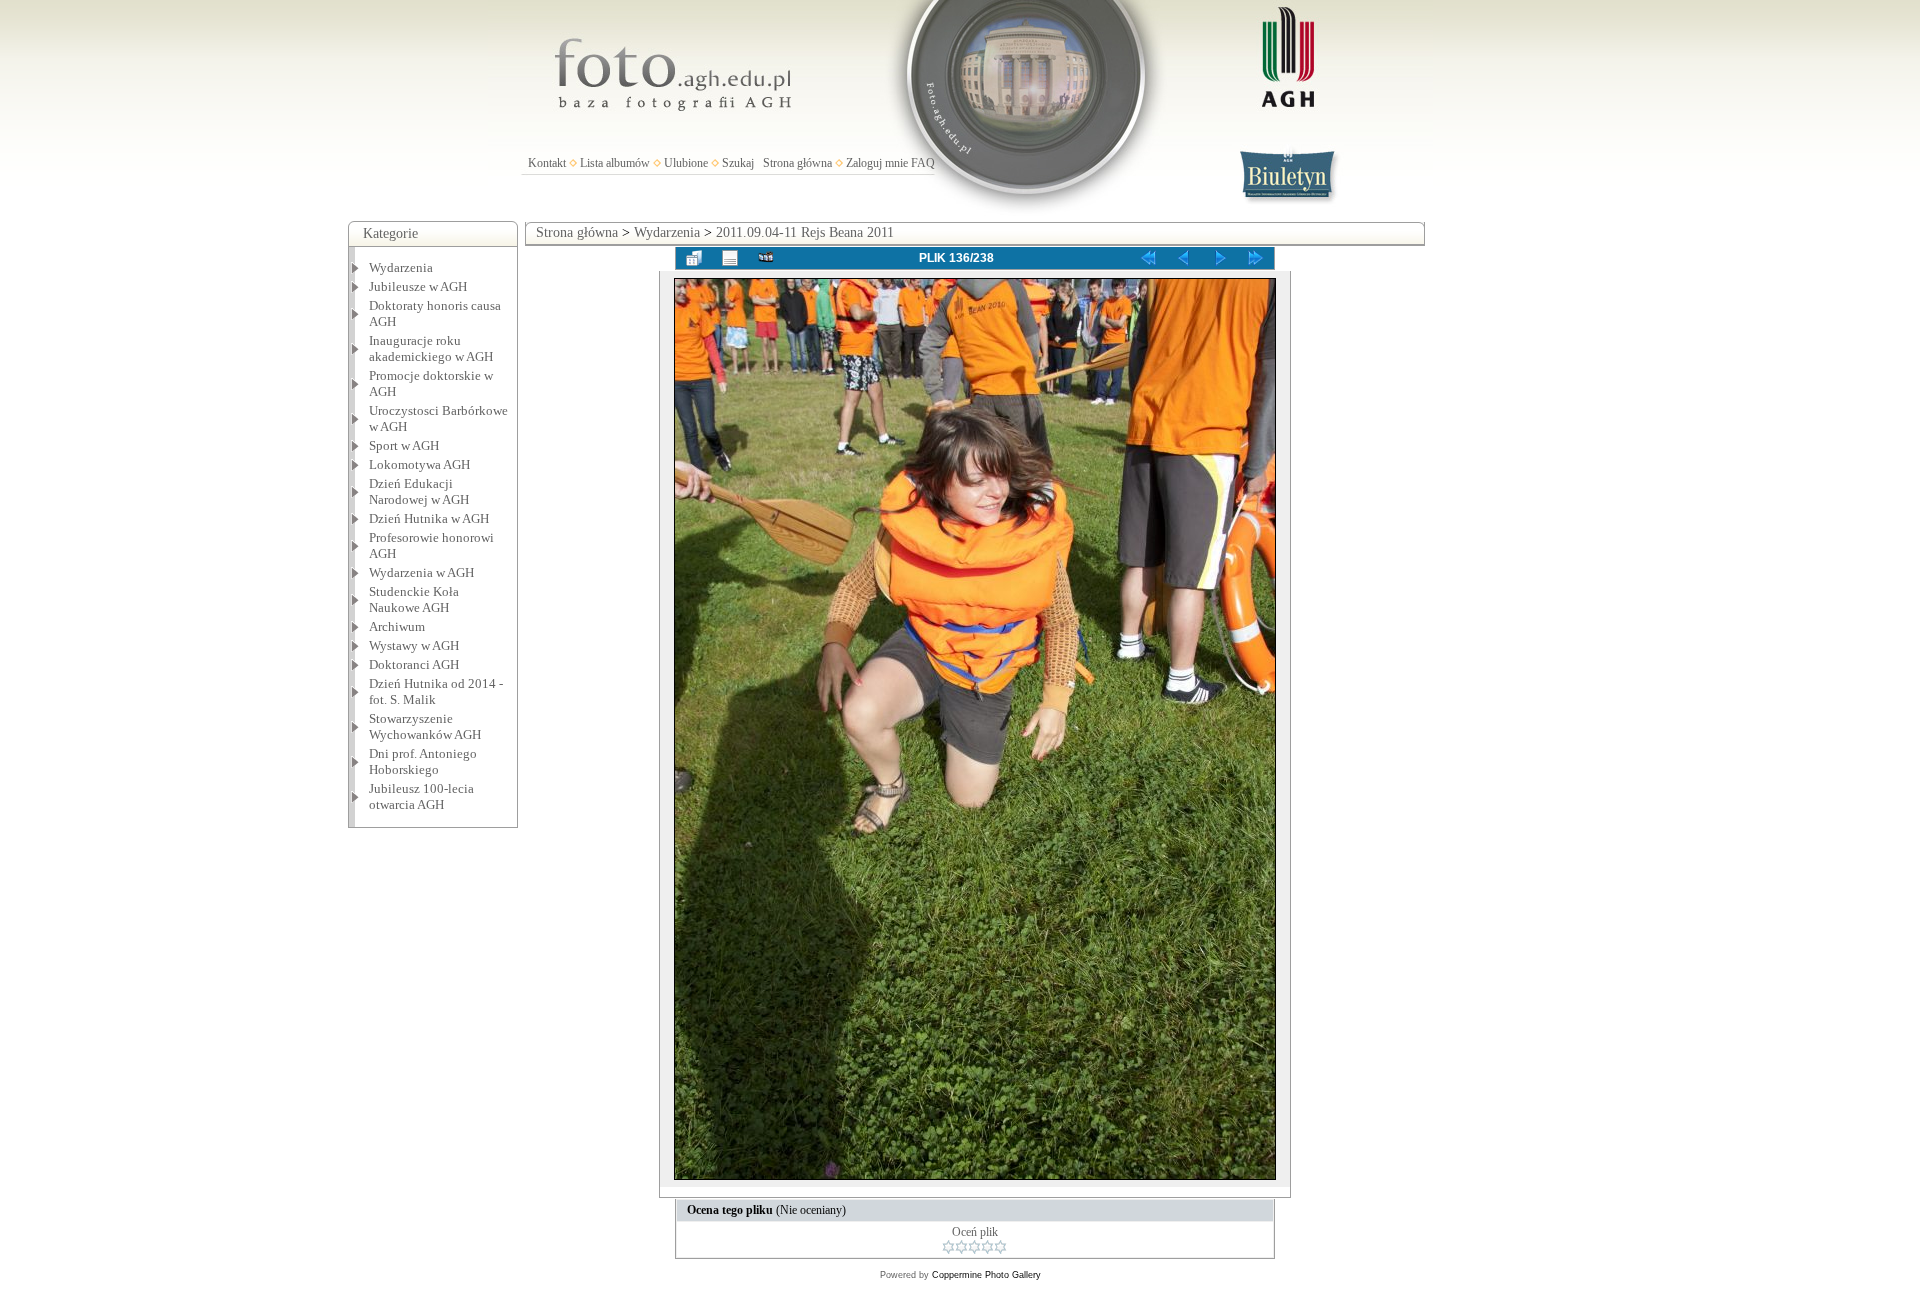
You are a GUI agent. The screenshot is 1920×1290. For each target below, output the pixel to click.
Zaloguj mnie (877, 163)
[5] (1000, 1247)
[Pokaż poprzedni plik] (1184, 258)
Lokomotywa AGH (419, 464)
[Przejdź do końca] (1256, 258)
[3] (974, 1247)
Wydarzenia (401, 267)
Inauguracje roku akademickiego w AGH (431, 348)
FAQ (923, 163)
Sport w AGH (404, 445)
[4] (987, 1247)
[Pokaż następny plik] (1220, 258)
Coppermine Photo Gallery (986, 1275)
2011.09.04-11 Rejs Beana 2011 (805, 232)
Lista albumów (615, 163)
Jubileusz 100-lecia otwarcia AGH (421, 796)
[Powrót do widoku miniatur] (694, 258)
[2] (961, 1247)
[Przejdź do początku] (1148, 258)
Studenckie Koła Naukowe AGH (414, 599)
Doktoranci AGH (414, 664)
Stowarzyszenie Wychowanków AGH (425, 726)
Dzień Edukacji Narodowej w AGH (419, 491)
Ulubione (686, 163)
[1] (948, 1247)
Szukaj (738, 163)
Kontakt (547, 163)
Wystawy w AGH (414, 645)
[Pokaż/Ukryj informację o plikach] (730, 258)
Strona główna (797, 163)
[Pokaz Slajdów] (766, 258)
